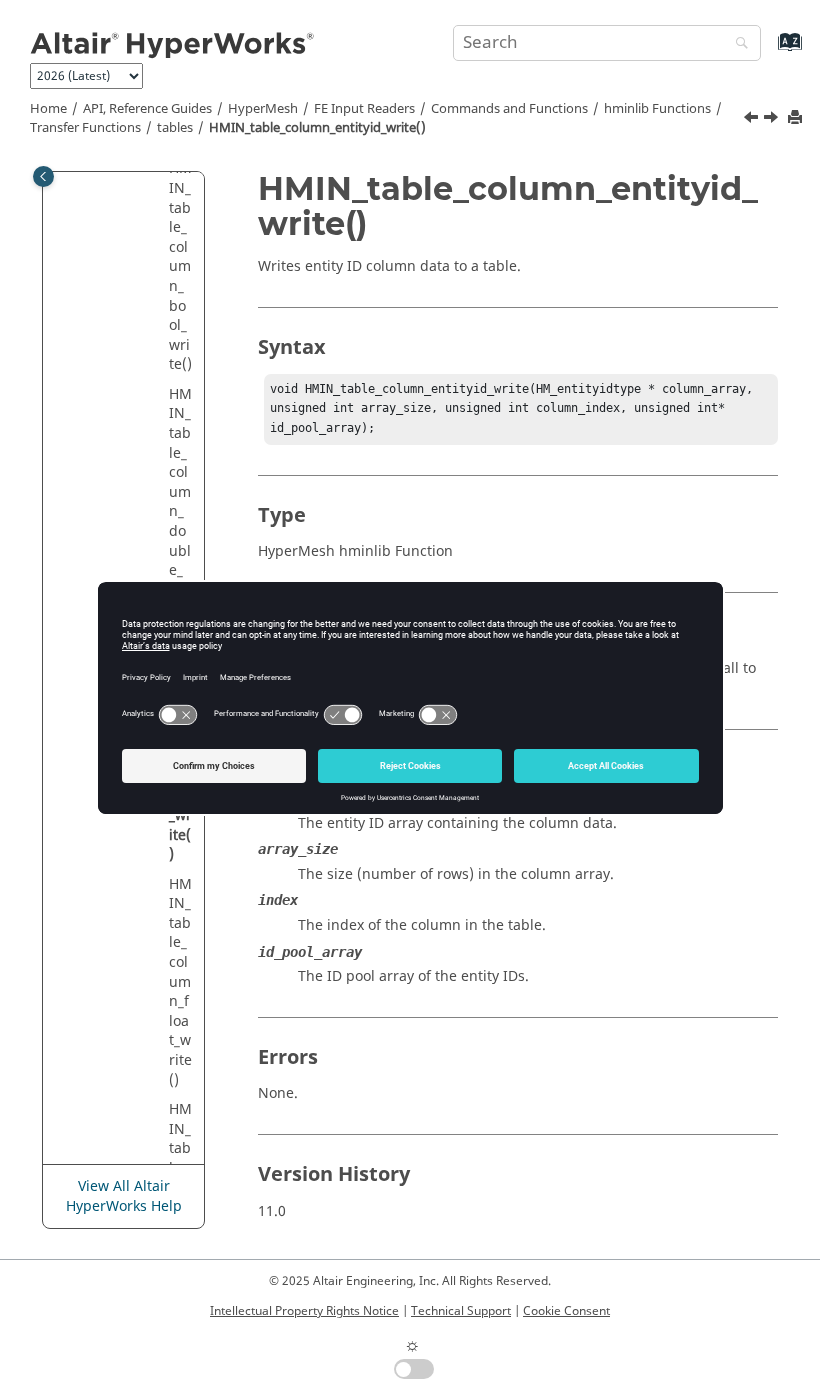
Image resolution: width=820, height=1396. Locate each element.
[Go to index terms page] (768, 51)
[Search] (737, 44)
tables (175, 128)
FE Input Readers (364, 109)
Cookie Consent (566, 1311)
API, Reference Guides (147, 109)
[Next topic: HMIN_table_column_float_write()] (773, 120)
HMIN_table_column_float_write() (180, 982)
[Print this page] (797, 118)
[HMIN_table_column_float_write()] (773, 120)
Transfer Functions (85, 128)
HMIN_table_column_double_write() (180, 502)
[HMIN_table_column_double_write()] (753, 120)
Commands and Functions (509, 109)
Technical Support (461, 1311)
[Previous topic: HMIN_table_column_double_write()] (753, 120)
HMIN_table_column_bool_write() (180, 266)
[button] (161, 395)
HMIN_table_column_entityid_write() (317, 128)
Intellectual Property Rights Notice (304, 1311)
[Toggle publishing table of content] (43, 176)
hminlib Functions (657, 109)
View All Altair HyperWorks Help (124, 1196)
